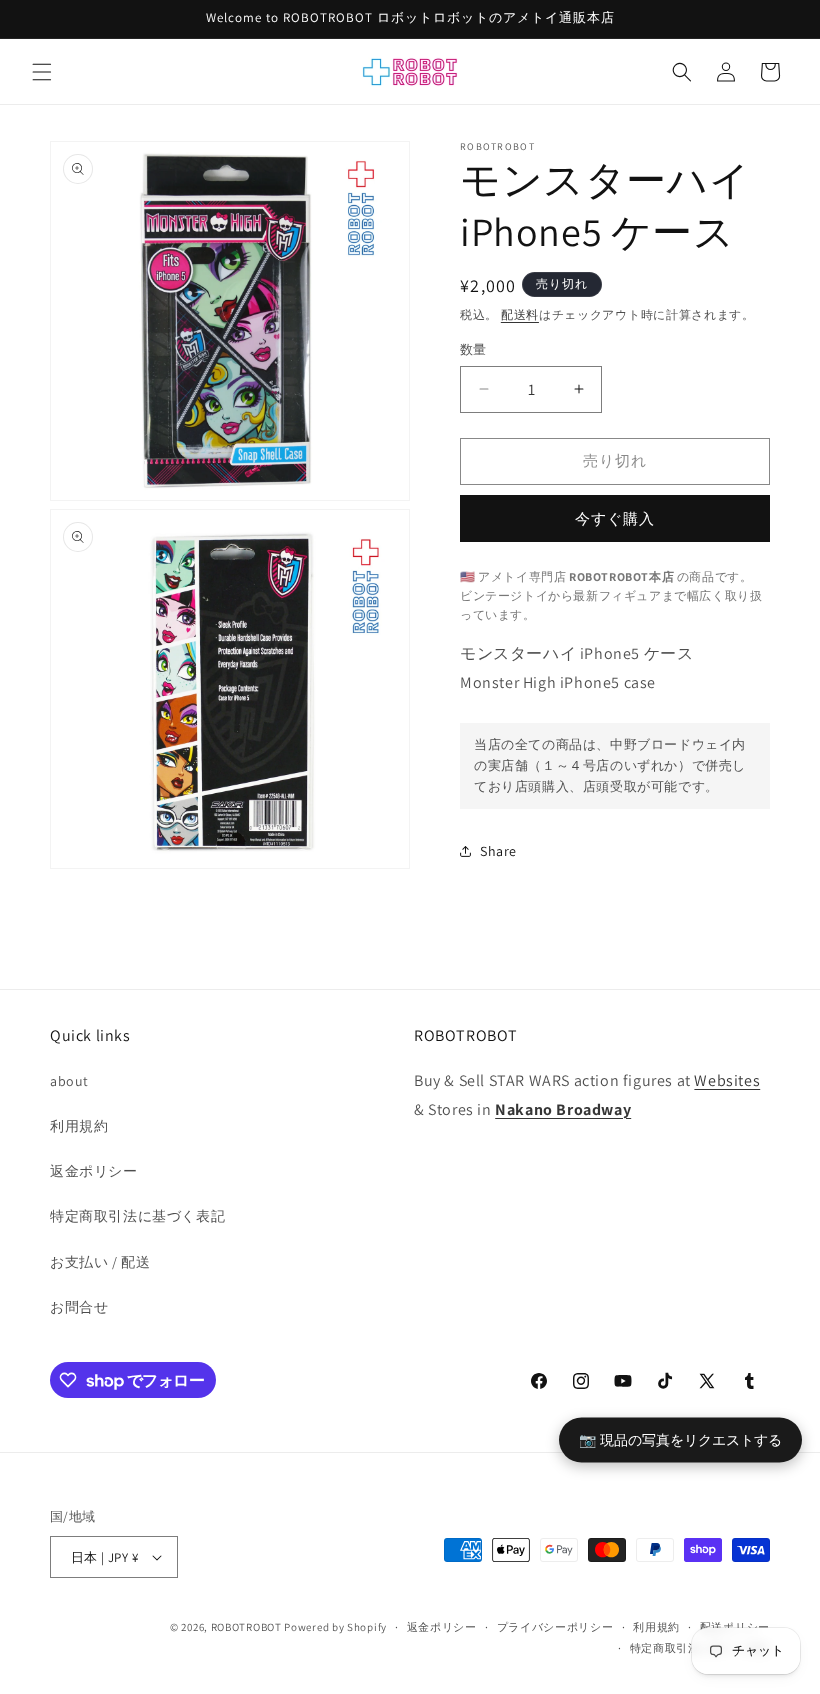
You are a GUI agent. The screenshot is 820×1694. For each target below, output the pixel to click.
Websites (727, 1080)
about (69, 1081)
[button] (42, 72)
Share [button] (498, 851)
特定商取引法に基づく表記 (137, 1216)
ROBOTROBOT (246, 1627)
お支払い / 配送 (100, 1262)
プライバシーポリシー (555, 1627)
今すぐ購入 (615, 518)
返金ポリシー (94, 1171)
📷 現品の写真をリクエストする (680, 1438)
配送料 (520, 314)
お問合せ (79, 1307)
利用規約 (79, 1126)
